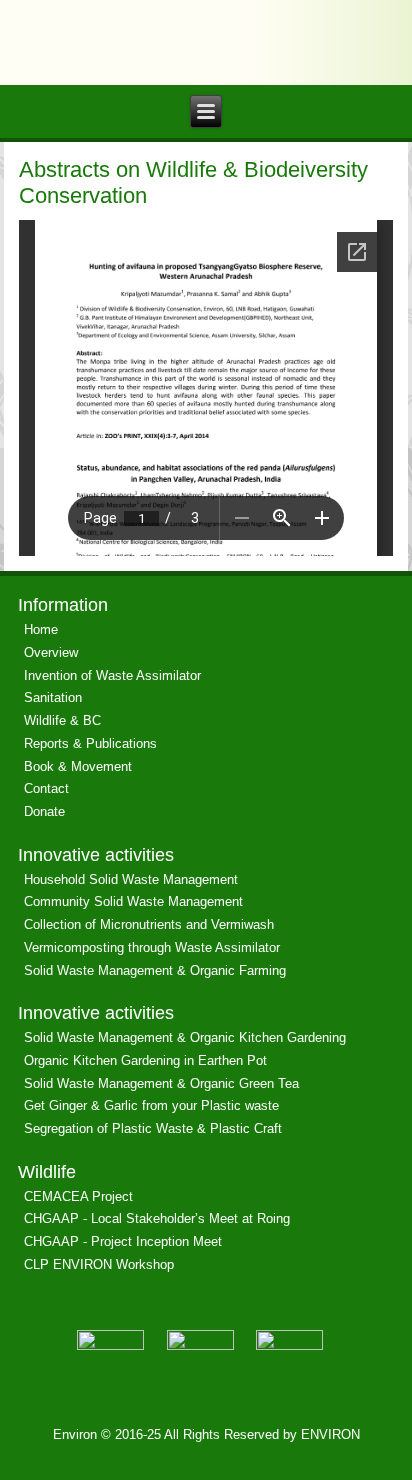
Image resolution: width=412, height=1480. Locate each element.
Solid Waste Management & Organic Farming (155, 970)
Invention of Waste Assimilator (112, 675)
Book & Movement (78, 766)
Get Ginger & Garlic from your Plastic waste (151, 1105)
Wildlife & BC (62, 720)
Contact (46, 788)
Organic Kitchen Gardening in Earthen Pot (145, 1060)
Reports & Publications (90, 743)
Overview (51, 652)
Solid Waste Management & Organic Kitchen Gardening (185, 1037)
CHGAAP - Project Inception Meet (123, 1241)
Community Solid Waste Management (133, 901)
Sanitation (53, 697)
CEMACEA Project (78, 1196)
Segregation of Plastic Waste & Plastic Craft (153, 1128)
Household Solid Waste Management (131, 879)
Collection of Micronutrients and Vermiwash (149, 924)
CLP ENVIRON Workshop (99, 1264)
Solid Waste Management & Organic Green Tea (161, 1083)
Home (41, 629)
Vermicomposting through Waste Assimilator (152, 947)
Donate (44, 811)
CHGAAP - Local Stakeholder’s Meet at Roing (157, 1218)
